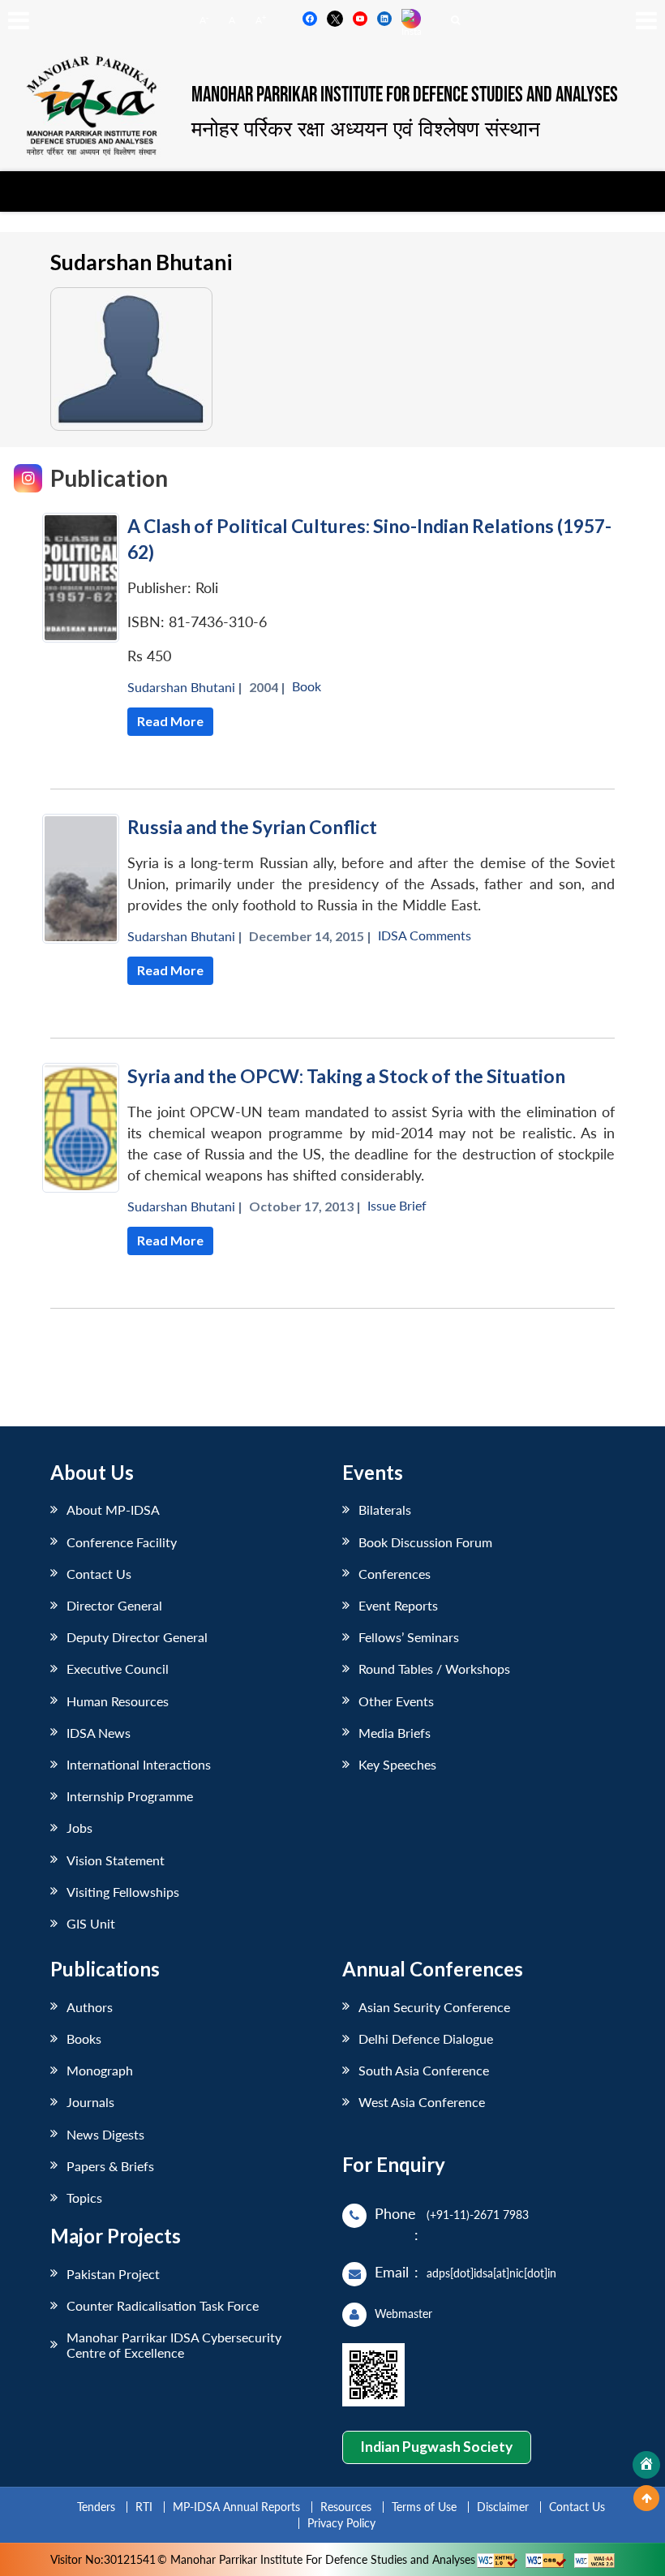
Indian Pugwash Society (436, 2447)
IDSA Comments (425, 935)
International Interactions (139, 1764)
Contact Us (99, 1574)
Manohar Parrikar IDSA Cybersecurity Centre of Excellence (174, 2345)
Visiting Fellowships (123, 1892)
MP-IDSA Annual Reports (236, 2507)
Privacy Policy (341, 2523)
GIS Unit (91, 1923)
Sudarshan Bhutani (181, 687)
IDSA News (99, 1733)
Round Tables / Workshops (434, 1669)
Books (84, 2038)
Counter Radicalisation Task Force (163, 2305)
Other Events (396, 1701)
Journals (90, 2102)
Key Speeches (397, 1764)
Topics (84, 2198)
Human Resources (118, 1701)
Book (307, 686)
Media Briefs (395, 1733)
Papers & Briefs (110, 2166)
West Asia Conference (422, 2102)
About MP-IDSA (113, 1509)
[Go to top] (646, 2498)
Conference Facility (122, 1542)
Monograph (100, 2070)
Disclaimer (503, 2507)
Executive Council (118, 1669)
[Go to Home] (646, 2465)
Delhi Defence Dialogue (426, 2038)
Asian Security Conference (434, 2007)
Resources (346, 2507)
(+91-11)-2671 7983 (478, 2215)
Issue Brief (397, 1205)
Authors (90, 2007)
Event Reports (398, 1605)
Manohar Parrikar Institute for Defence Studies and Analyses (405, 95)
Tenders (96, 2507)
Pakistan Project (113, 2274)
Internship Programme (130, 1796)
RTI (144, 2507)
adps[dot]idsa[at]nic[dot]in (491, 2273)
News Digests (105, 2134)
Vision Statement (116, 1860)
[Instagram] (28, 478)
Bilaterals (385, 1509)
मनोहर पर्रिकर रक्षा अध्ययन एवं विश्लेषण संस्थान (366, 128)
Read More (170, 721)
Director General (114, 1605)
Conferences (395, 1574)
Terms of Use (424, 2507)
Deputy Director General (137, 1637)
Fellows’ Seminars (409, 1637)
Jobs (79, 1828)
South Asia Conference (424, 2070)
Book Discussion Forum (425, 1542)
